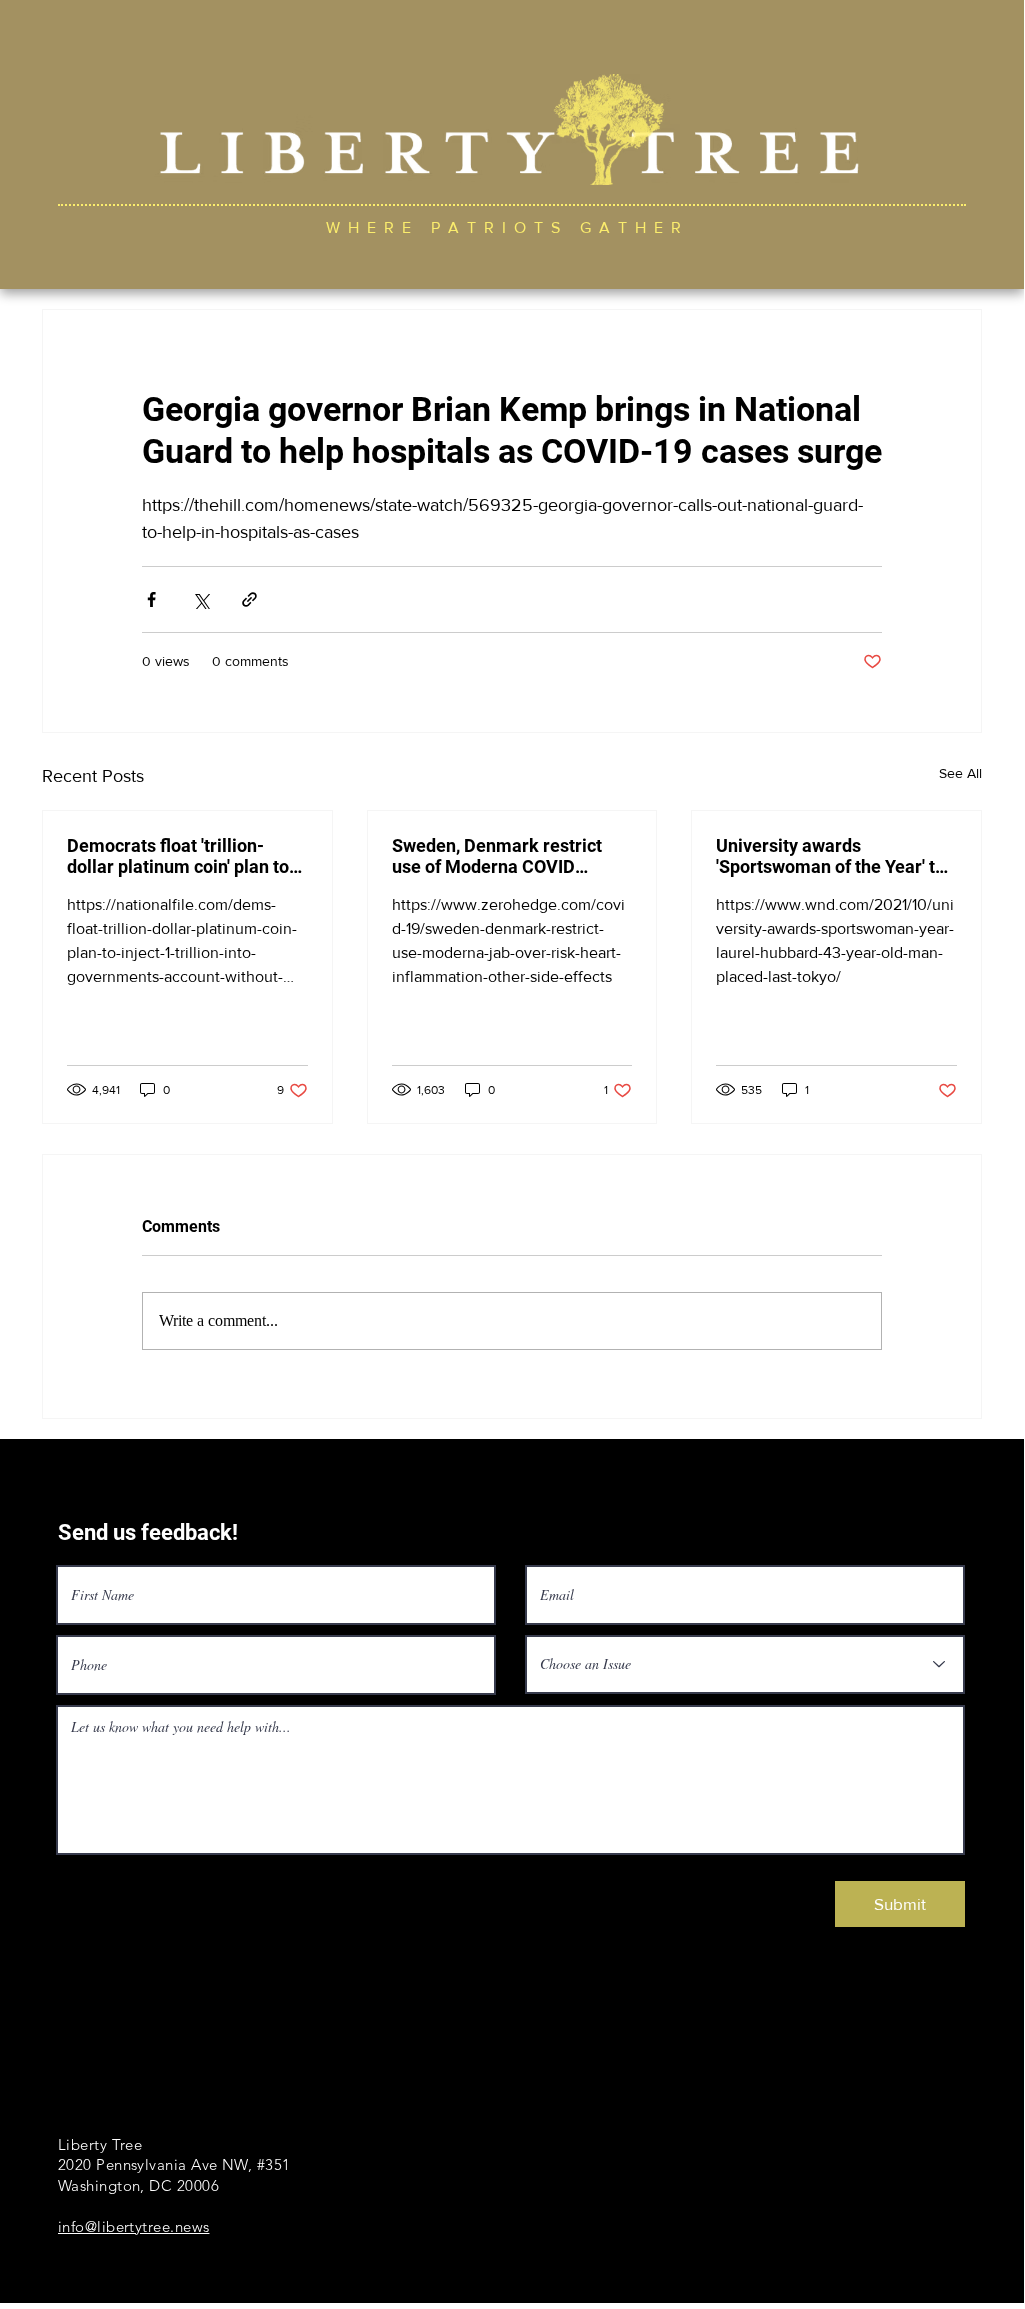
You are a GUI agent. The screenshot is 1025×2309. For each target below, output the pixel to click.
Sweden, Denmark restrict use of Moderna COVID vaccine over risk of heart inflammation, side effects (497, 856)
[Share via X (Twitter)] (200, 599)
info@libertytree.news (133, 2226)
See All (960, 773)
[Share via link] (249, 599)
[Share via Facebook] (151, 599)
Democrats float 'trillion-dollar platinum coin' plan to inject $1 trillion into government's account (178, 856)
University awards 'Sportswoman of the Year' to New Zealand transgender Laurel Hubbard (830, 856)
